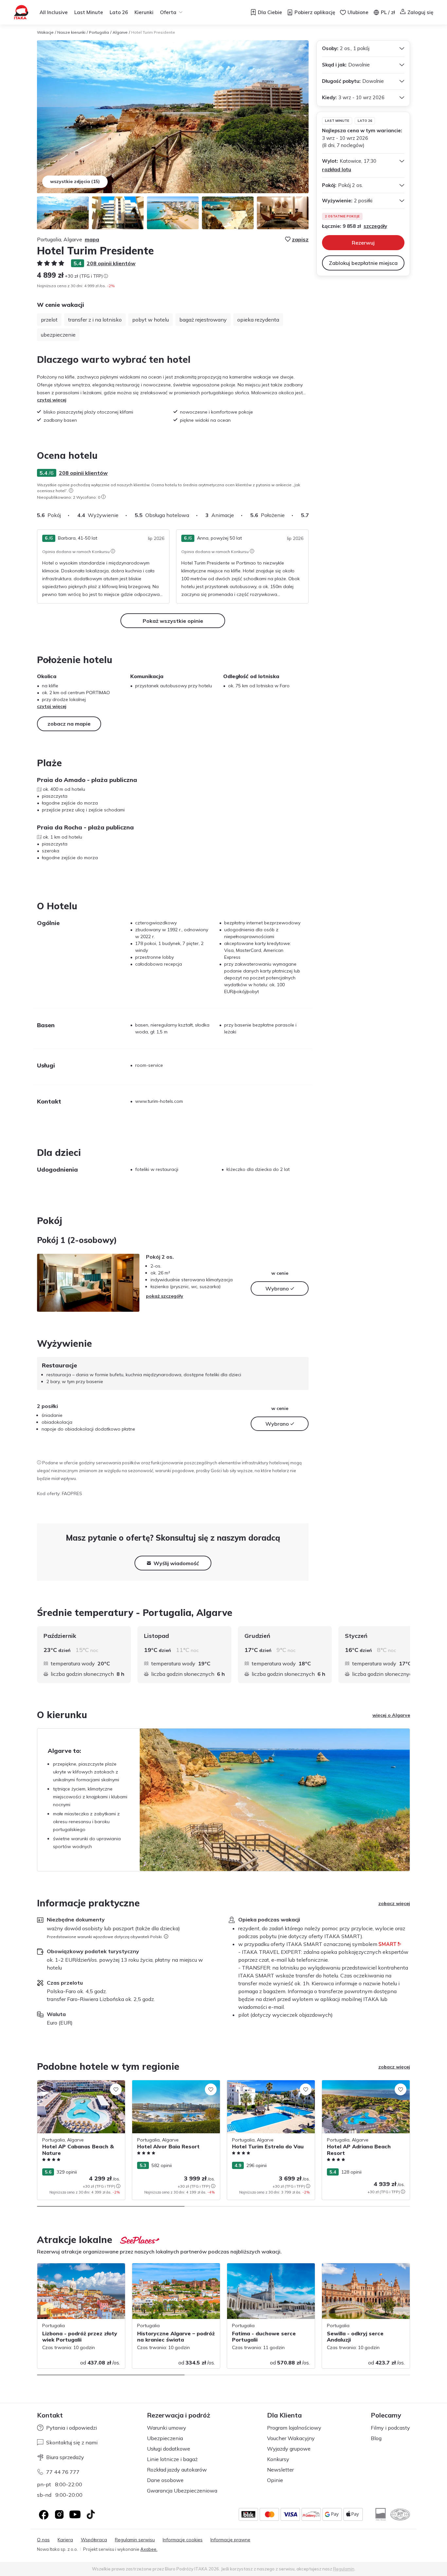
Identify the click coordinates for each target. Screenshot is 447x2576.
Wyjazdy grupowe (289, 2449)
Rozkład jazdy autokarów (177, 2470)
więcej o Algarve (391, 1715)
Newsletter (280, 2470)
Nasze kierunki (71, 32)
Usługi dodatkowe (169, 2449)
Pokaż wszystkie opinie (173, 621)
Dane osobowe (165, 2480)
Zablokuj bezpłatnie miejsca (363, 263)
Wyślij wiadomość (176, 1563)
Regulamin (344, 2569)
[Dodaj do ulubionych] (116, 2089)
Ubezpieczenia (165, 2438)
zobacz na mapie (69, 724)
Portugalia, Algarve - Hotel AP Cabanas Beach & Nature (80, 2087)
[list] (71, 491)
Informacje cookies (183, 2540)
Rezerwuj (363, 243)
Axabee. (149, 2549)
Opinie (275, 2480)
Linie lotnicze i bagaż (172, 2459)
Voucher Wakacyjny (291, 2438)
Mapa (92, 239)
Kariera (65, 2540)
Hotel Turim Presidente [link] (153, 32)
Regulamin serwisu (135, 2540)
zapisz (300, 239)
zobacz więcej (394, 1903)
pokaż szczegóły (165, 1296)
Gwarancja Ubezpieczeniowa (182, 2491)
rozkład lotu (337, 169)
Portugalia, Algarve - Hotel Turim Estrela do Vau (270, 2087)
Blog (376, 2438)
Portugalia (99, 32)
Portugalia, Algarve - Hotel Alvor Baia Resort (173, 2087)
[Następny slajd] (309, 515)
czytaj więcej (52, 400)
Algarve (120, 32)
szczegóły (375, 226)
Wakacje (45, 32)
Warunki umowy (167, 2428)
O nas (43, 2540)
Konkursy (278, 2459)
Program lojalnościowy (294, 2428)
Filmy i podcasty (390, 2428)
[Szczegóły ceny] (106, 276)
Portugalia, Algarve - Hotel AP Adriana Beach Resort (364, 2087)
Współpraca (94, 2540)
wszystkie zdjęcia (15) (75, 181)
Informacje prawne (230, 2540)
